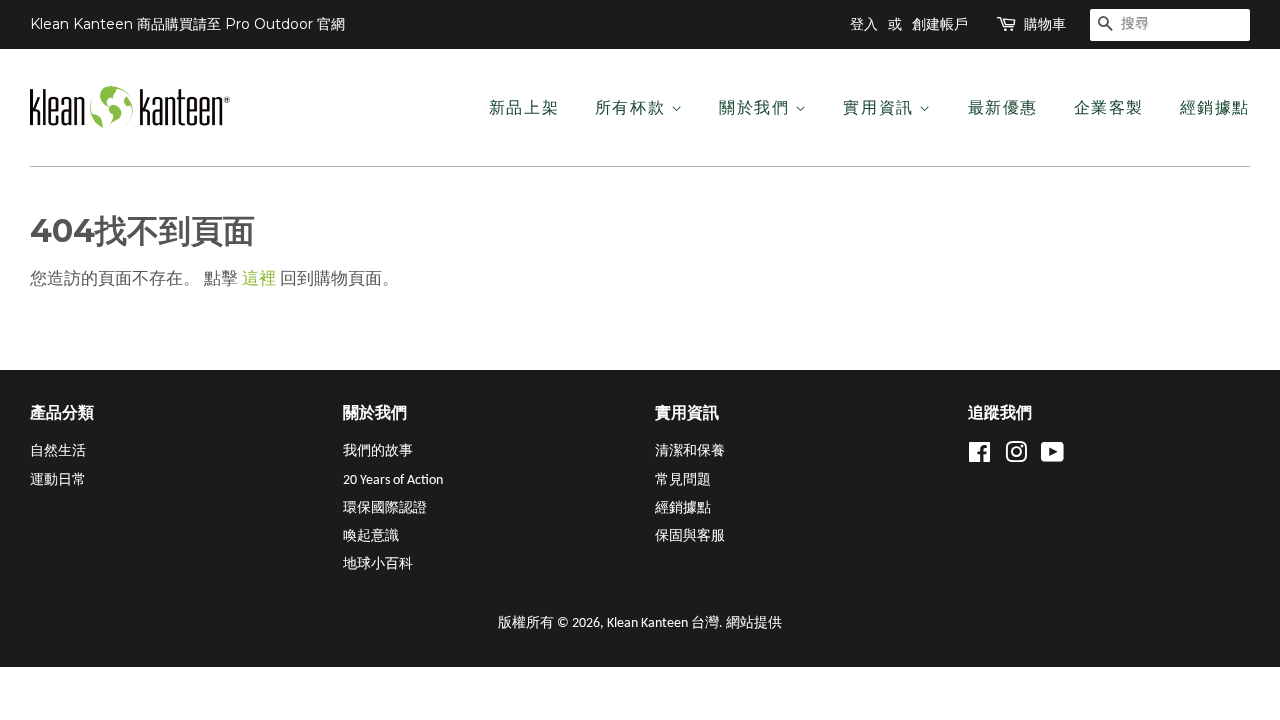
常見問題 (683, 480)
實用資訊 (881, 107)
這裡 (259, 279)
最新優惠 (1003, 107)
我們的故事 (378, 451)
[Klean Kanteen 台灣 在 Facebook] (979, 457)
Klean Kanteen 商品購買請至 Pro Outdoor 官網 (187, 24)
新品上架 (524, 107)
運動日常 (58, 480)
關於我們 (757, 107)
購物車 (1045, 24)
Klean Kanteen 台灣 (663, 623)
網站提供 (754, 623)
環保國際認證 (385, 508)
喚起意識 (371, 536)
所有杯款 (633, 107)
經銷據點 (1215, 107)
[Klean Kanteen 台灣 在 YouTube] (1052, 457)
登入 (864, 24)
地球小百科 (378, 564)
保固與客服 (690, 536)
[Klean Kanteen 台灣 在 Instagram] (1016, 457)
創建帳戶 (940, 24)
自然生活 (58, 451)
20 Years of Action (393, 480)
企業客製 (1109, 107)
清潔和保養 (690, 451)
